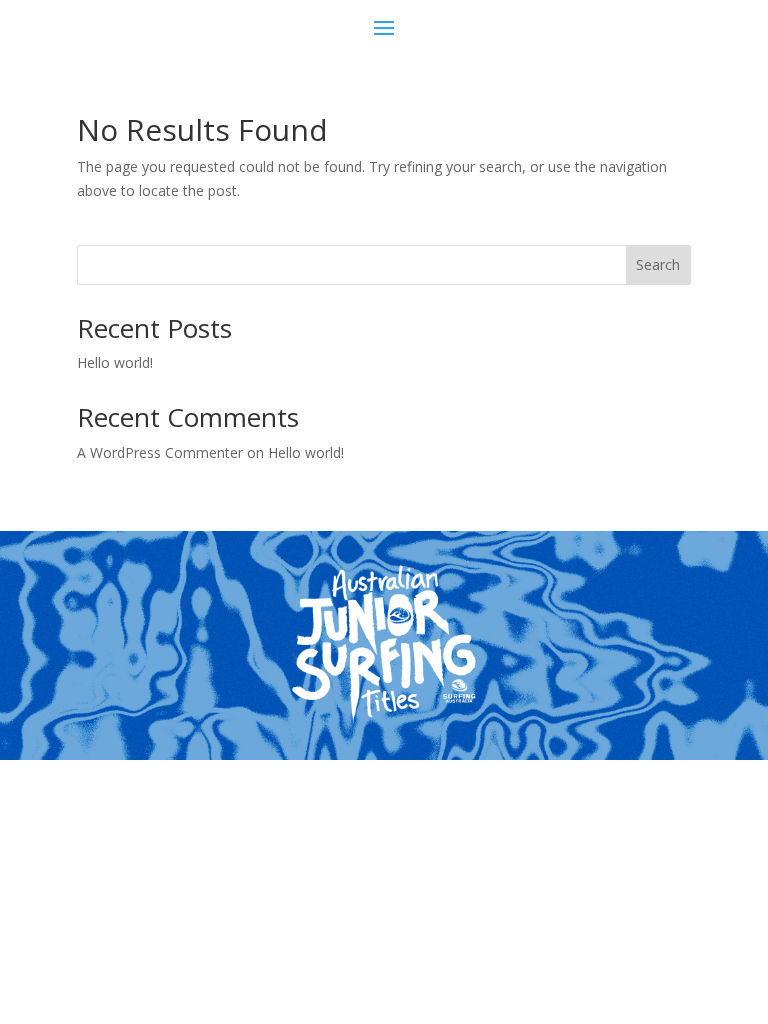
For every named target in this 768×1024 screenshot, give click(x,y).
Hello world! (115, 362)
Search (658, 264)
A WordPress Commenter (160, 452)
